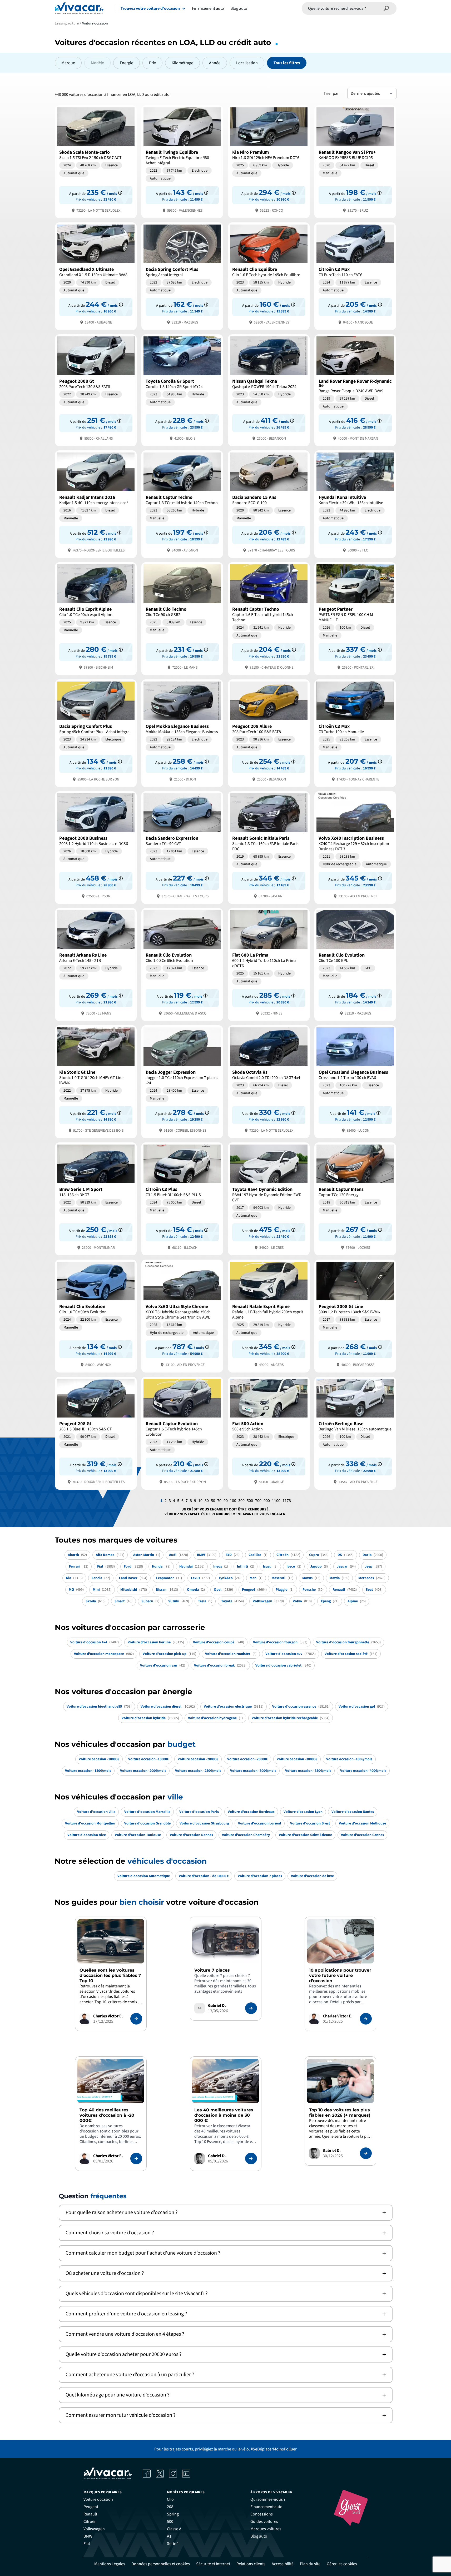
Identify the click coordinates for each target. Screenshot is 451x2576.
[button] (226, 2213)
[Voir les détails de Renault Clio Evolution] (182, 964)
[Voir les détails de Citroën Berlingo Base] (355, 1433)
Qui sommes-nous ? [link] (268, 2499)
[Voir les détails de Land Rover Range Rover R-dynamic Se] (355, 390)
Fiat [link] (87, 2544)
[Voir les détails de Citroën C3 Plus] (182, 1198)
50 (213, 1501)
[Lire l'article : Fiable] (136, 2019)
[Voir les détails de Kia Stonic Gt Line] (96, 1081)
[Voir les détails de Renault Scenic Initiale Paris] (269, 847)
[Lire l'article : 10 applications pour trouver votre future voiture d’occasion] (366, 2019)
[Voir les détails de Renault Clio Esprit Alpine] (96, 618)
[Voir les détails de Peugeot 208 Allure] (269, 733)
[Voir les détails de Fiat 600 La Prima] (269, 964)
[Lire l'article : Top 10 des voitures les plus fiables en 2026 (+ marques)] (366, 2153)
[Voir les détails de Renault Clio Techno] (182, 618)
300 (241, 1501)
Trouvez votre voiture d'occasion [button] (150, 8)
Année (215, 63)
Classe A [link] (174, 2529)
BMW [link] (88, 2536)
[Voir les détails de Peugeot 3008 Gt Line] (355, 1316)
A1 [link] (169, 2536)
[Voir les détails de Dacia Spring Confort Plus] (182, 276)
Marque (68, 63)
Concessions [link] (262, 2514)
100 (233, 1501)
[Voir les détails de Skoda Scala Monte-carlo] (96, 161)
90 (226, 1501)
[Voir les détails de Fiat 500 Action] (269, 1433)
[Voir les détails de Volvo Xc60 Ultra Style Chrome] (182, 1316)
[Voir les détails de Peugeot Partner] (355, 618)
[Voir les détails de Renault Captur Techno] (182, 504)
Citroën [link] (90, 2522)
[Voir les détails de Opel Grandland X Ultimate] (96, 276)
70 (219, 1501)
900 (267, 1501)
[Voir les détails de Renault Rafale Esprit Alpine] (269, 1316)
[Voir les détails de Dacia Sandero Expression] (182, 847)
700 (258, 1501)
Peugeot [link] (91, 2507)
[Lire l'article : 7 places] (251, 2008)
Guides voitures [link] (264, 2522)
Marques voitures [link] (266, 2529)
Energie (127, 63)
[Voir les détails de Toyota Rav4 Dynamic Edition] (269, 1198)
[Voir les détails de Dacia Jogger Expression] (182, 1081)
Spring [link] (173, 2514)
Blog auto (239, 8)
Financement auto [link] (266, 2507)
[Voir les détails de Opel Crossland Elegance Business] (355, 1081)
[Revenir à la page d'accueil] (79, 8)
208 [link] (170, 2507)
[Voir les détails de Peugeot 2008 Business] (96, 847)
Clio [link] (170, 2499)
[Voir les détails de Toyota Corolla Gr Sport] (182, 390)
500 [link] (170, 2522)
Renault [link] (90, 2514)
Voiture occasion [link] (98, 2499)
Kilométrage (182, 63)
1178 (287, 1501)
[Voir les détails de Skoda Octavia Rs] (269, 1081)
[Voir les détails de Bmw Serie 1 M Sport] (96, 1198)
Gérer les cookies (342, 2564)
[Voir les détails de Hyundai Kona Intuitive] (355, 504)
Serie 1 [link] (173, 2544)
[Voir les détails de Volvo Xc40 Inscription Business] (355, 847)
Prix (152, 63)
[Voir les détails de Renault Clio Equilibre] (269, 276)
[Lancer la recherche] (386, 8)
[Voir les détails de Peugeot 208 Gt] (96, 1433)
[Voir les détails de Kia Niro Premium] (269, 161)
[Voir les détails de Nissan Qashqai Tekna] (269, 390)
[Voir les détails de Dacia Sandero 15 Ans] (269, 504)
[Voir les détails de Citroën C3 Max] (355, 276)
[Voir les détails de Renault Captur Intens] (355, 1198)
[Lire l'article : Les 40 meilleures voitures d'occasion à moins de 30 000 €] (251, 2159)
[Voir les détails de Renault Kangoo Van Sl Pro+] (355, 161)
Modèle (97, 63)
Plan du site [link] (310, 2564)
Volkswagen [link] (94, 2529)
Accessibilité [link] (283, 2564)
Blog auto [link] (259, 2536)
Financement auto (208, 8)
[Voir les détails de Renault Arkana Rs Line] (96, 964)
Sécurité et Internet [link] (213, 2564)
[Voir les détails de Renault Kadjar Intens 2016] (96, 504)
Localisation (247, 63)
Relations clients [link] (251, 2564)
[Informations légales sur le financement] (120, 193)
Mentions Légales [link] (110, 2564)
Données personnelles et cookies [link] (161, 2564)
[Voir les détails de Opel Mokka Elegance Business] (182, 733)
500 (250, 1501)
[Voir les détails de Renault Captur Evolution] (182, 1433)
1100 (276, 1501)
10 (200, 1501)
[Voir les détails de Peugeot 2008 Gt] (96, 390)
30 (207, 1501)
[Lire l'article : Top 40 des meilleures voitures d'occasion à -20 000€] (136, 2159)
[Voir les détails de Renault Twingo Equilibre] (182, 161)
